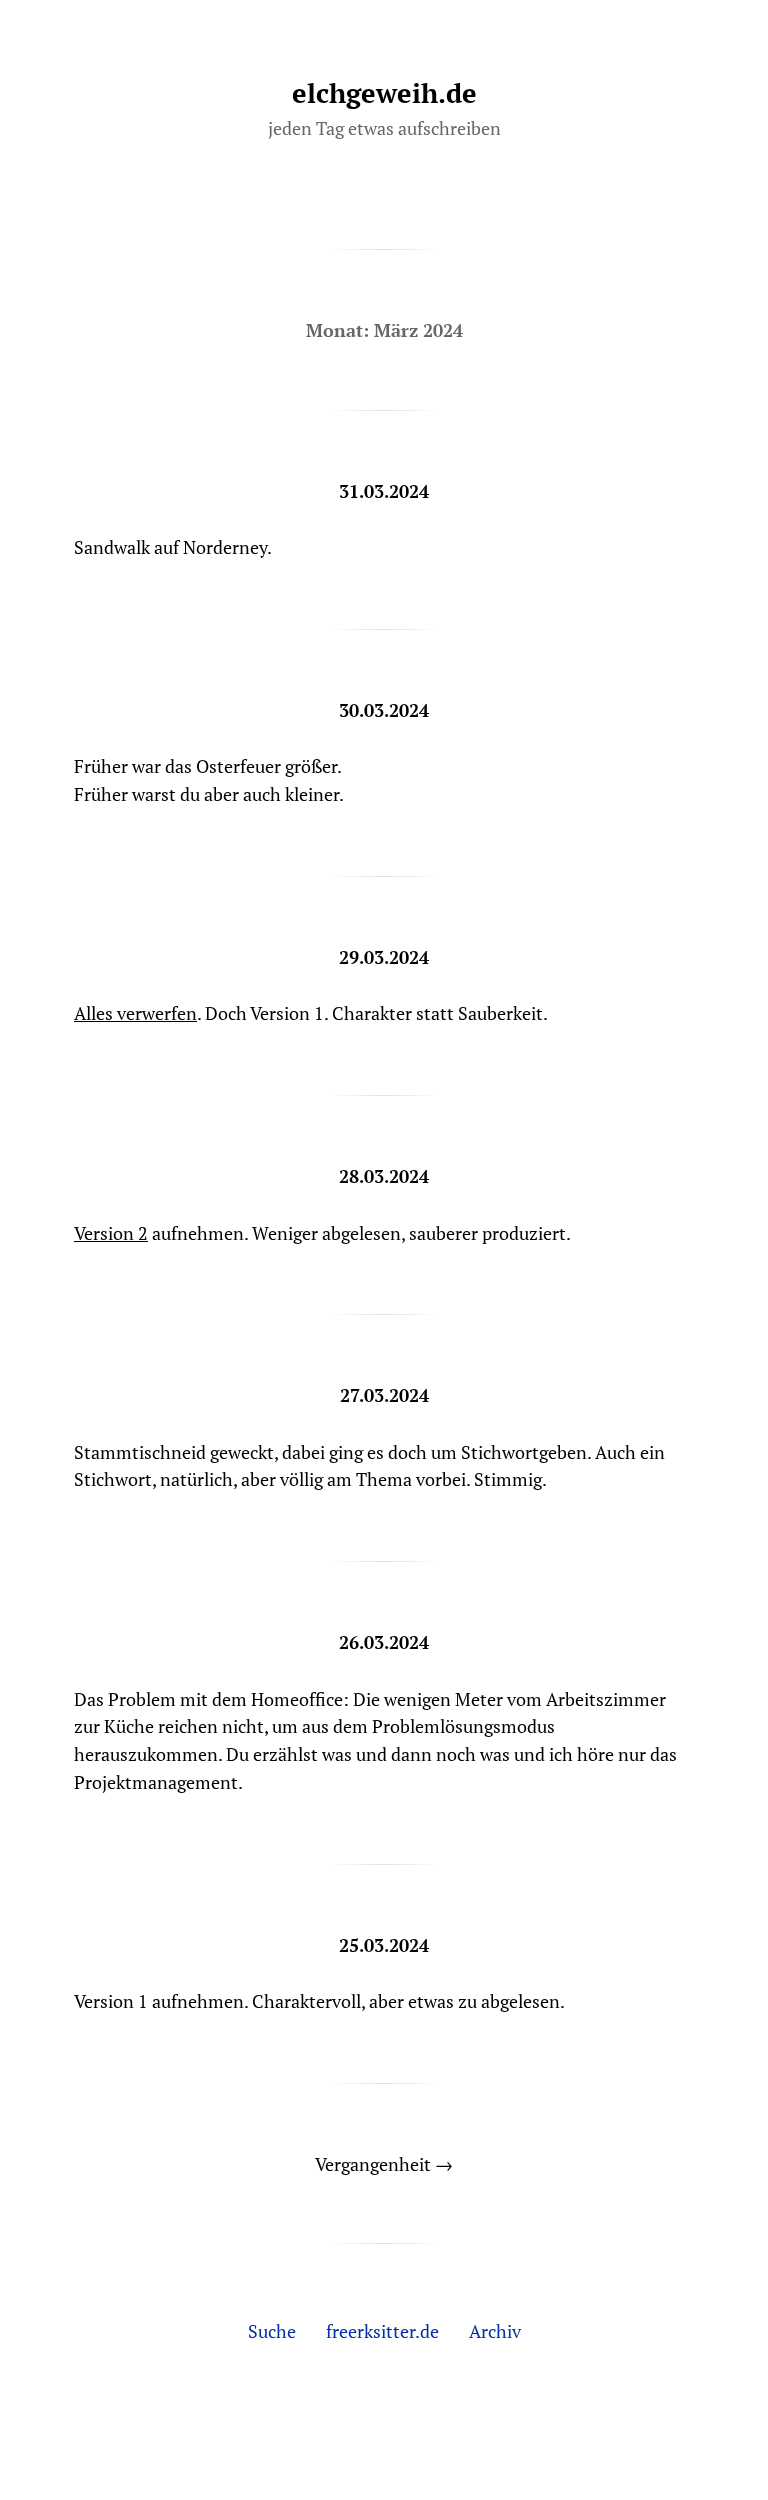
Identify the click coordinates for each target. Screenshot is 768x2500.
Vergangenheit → (384, 2164)
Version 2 (111, 1233)
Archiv (495, 2331)
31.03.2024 (384, 491)
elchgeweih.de (384, 93)
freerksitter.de (382, 2331)
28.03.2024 (384, 1176)
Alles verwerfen (135, 1013)
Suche (272, 2331)
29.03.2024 (384, 957)
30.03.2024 (384, 710)
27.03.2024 (384, 1395)
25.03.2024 (384, 1945)
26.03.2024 (384, 1642)
